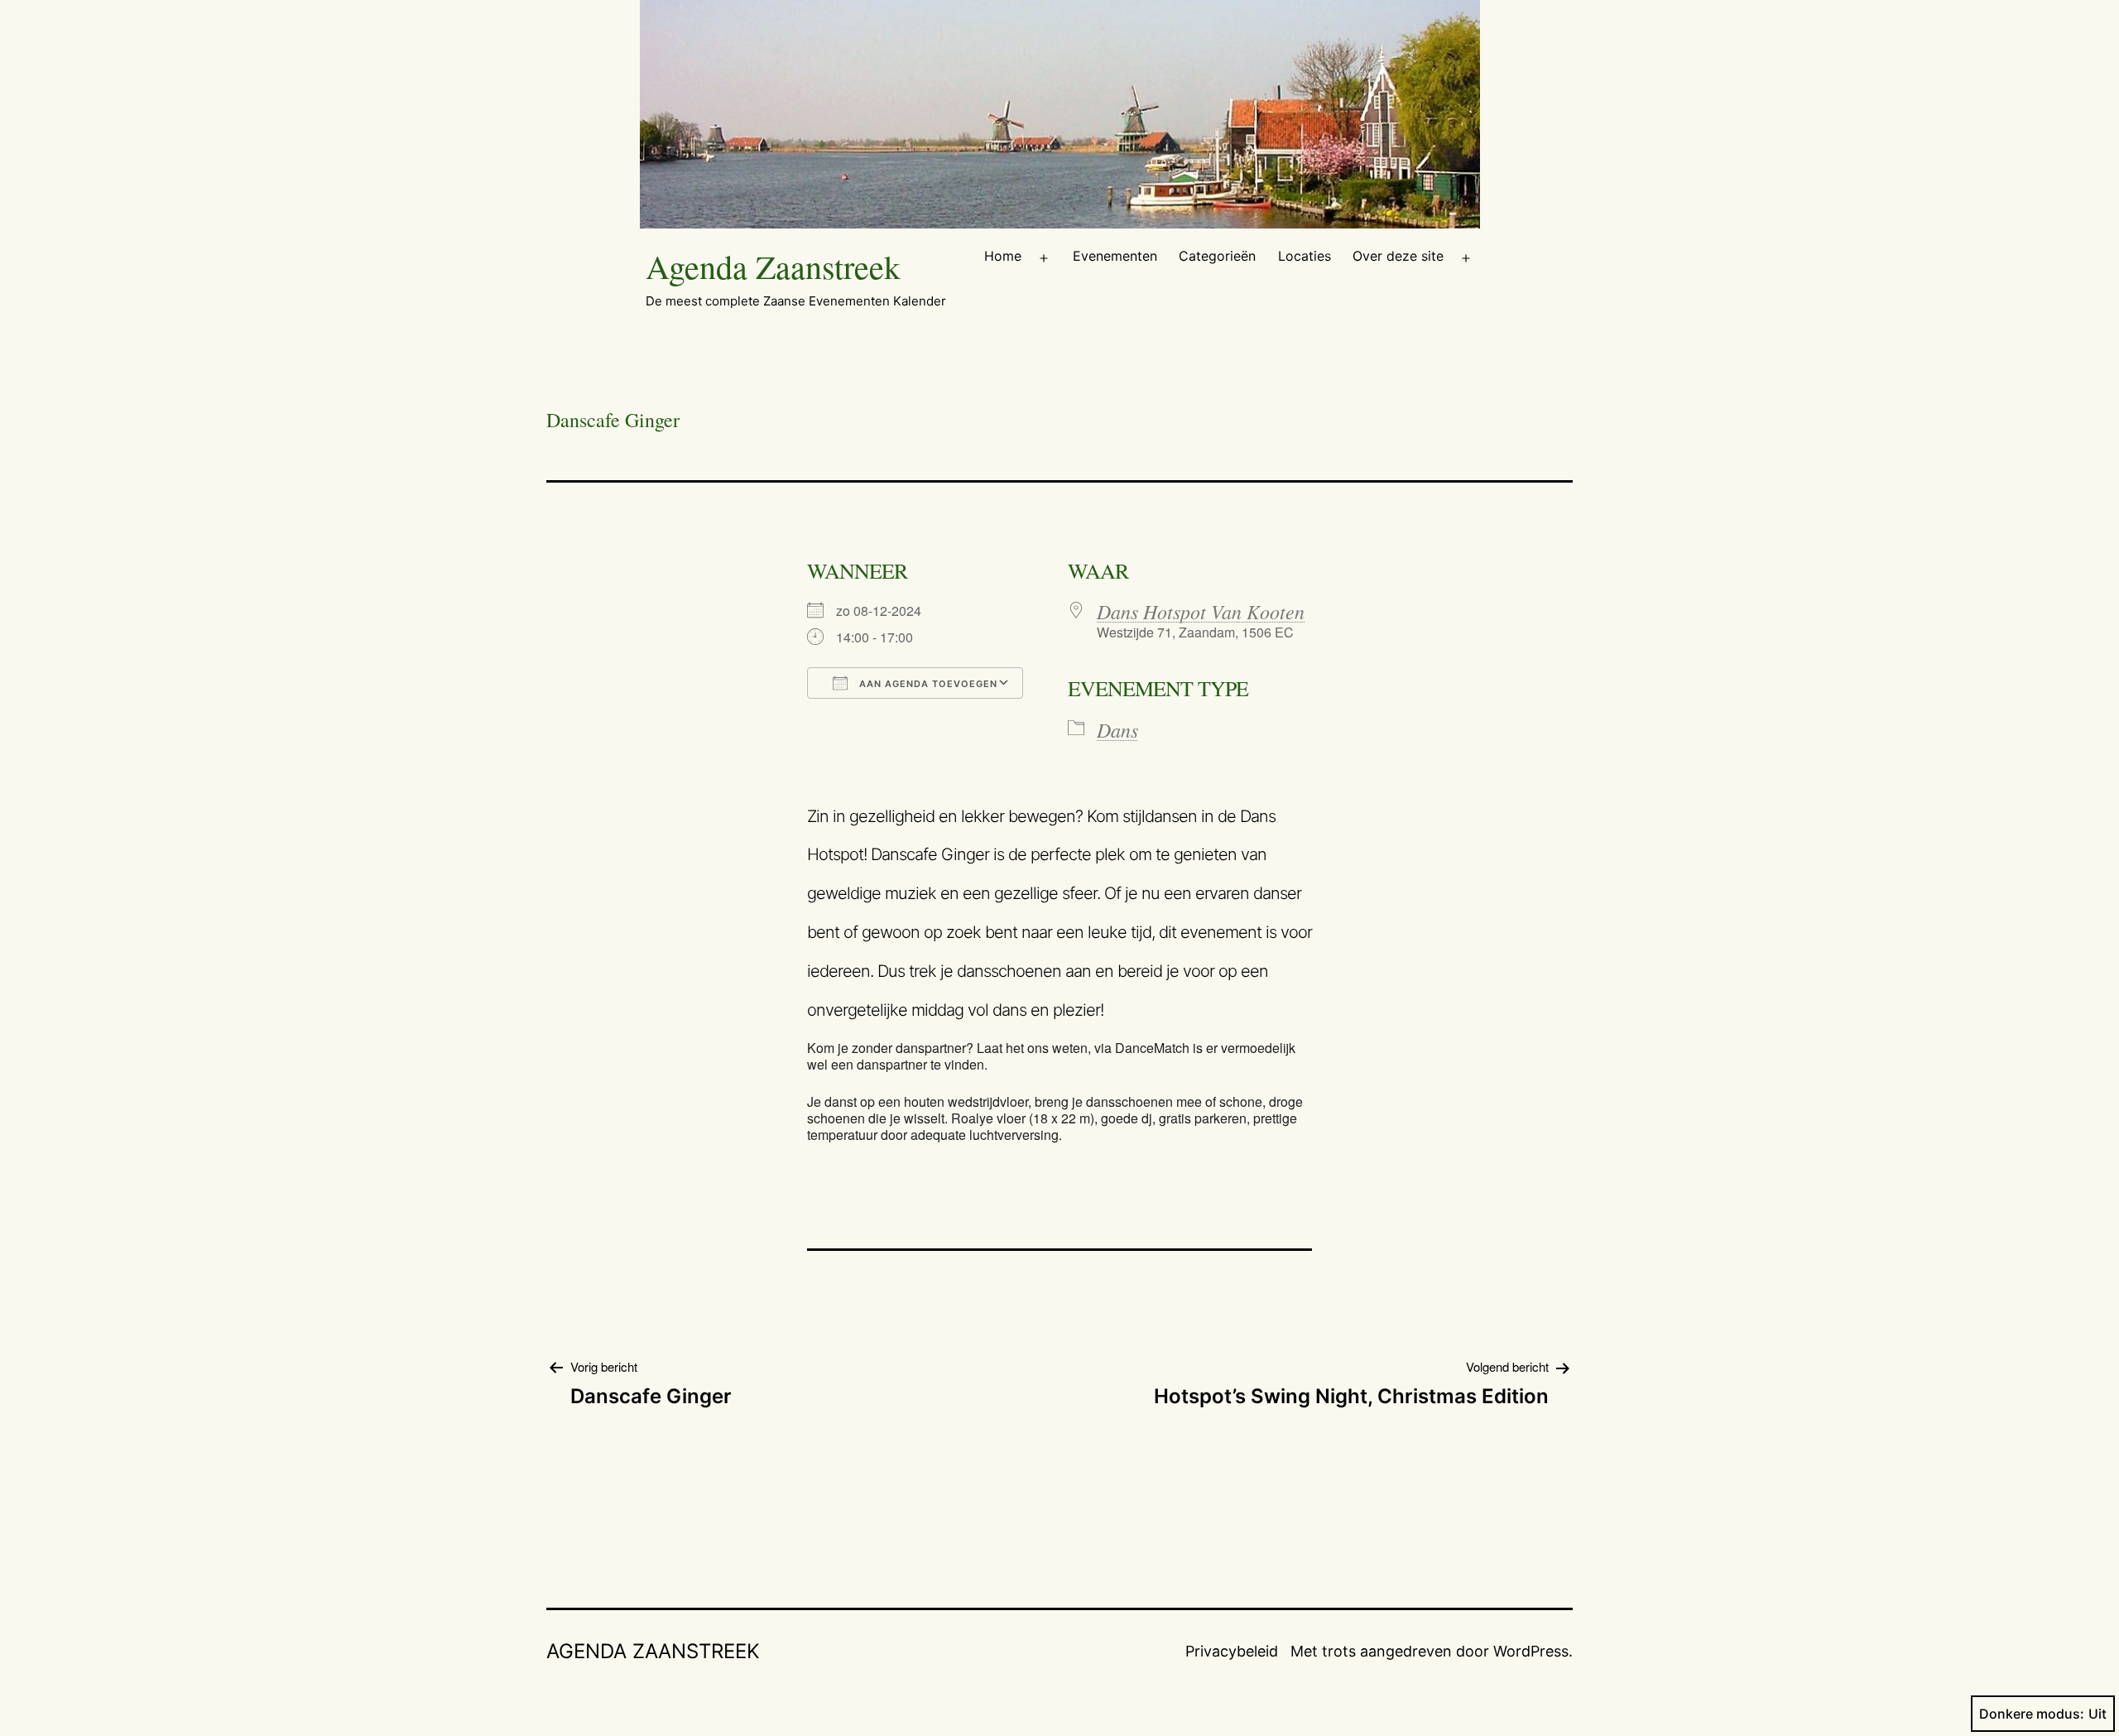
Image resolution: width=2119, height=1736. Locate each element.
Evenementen (1115, 256)
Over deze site (1398, 256)
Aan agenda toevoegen (927, 684)
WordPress (1531, 1651)
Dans (1117, 729)
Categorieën (1217, 256)
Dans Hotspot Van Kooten (1201, 611)
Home (1003, 256)
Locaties (1305, 256)
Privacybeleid (1232, 1651)
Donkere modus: (2032, 1714)
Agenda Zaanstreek (773, 266)
